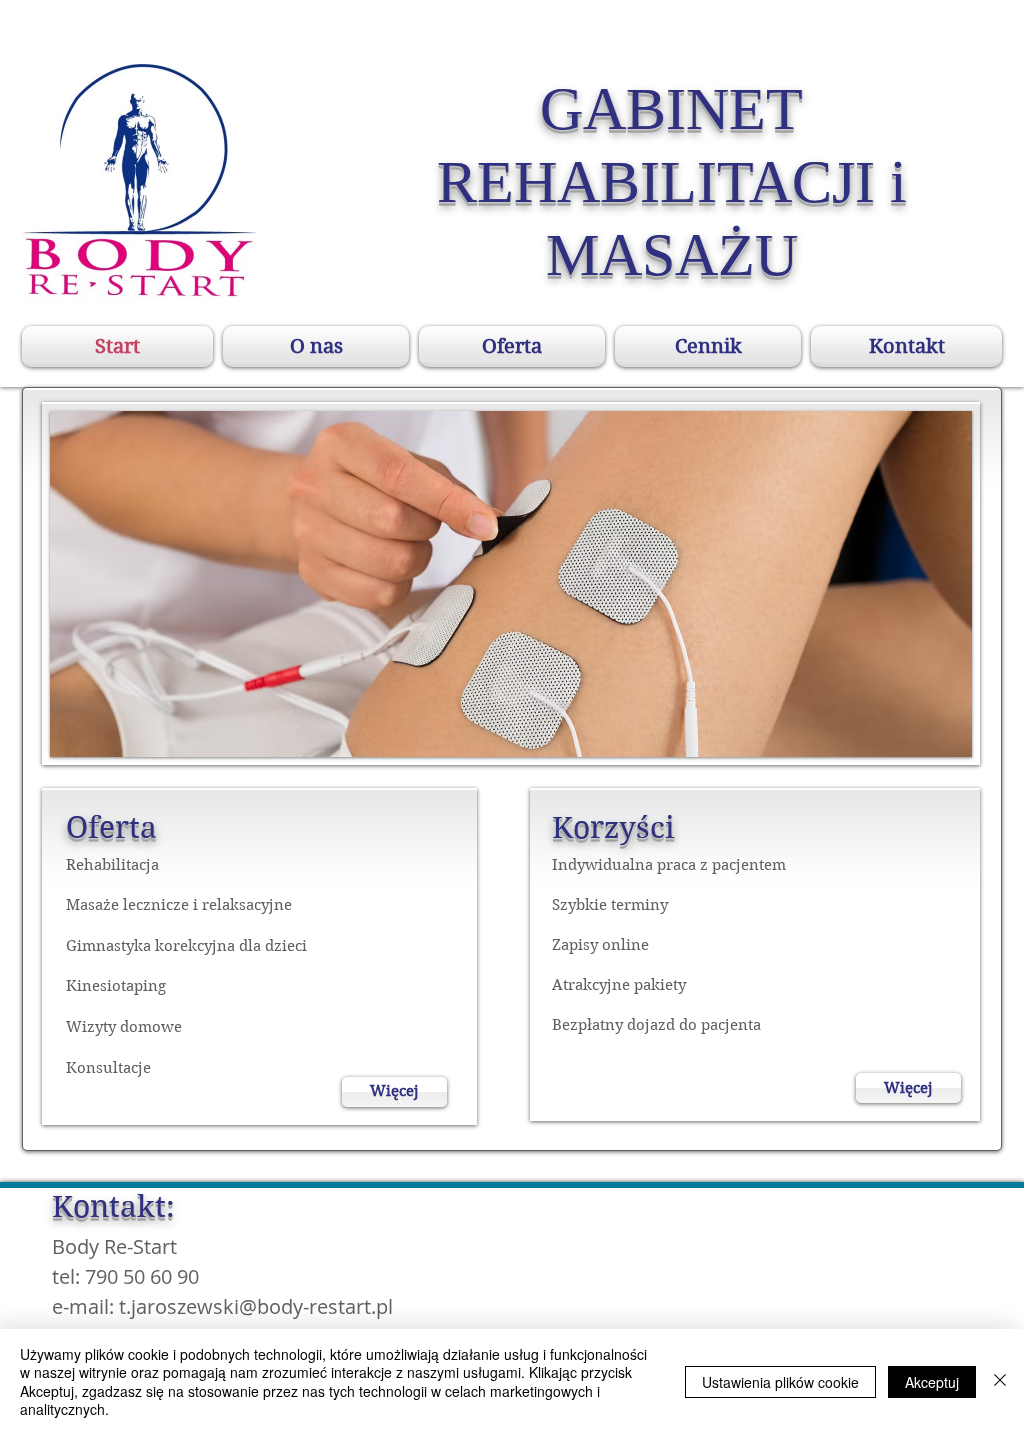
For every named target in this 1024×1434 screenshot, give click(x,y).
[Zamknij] (1000, 1381)
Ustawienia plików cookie (780, 1382)
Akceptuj (932, 1382)
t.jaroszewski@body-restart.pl (256, 1306)
